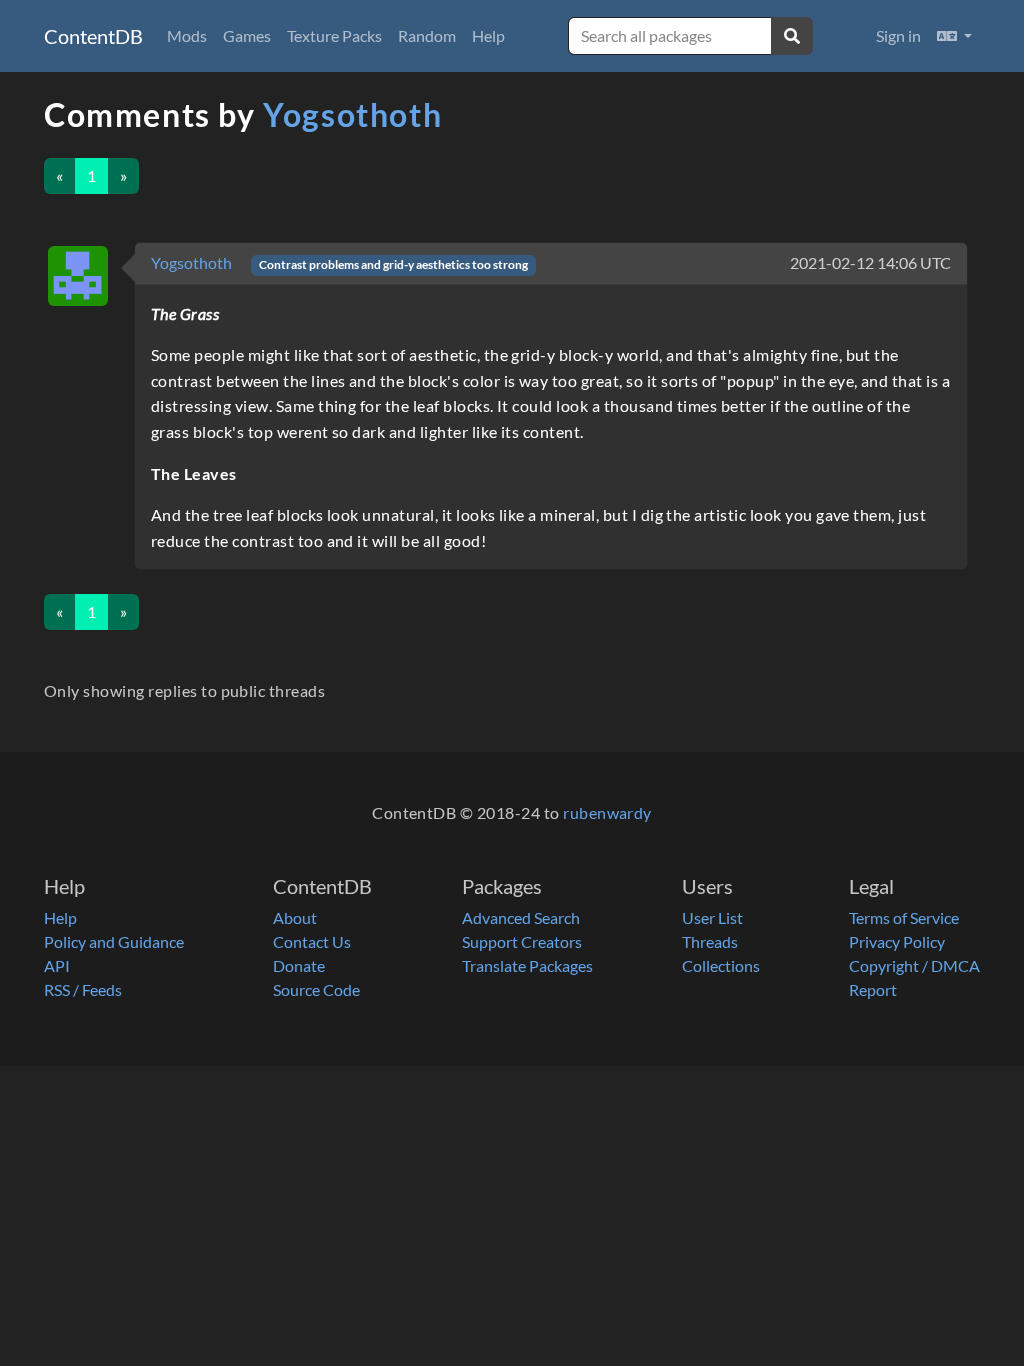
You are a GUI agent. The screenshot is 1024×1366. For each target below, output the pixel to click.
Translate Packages (527, 965)
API (57, 965)
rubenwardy (607, 812)
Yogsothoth (352, 114)
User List (712, 917)
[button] (954, 36)
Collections (721, 965)
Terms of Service (904, 917)
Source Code (316, 989)
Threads (710, 941)
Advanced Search (521, 917)
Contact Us (312, 941)
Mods (187, 35)
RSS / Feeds (83, 989)
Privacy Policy (897, 941)
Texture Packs (334, 35)
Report (873, 989)
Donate (299, 965)
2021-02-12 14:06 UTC (870, 262)
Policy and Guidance (114, 941)
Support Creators (522, 941)
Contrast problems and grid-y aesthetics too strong (393, 264)
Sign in (898, 35)
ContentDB (93, 36)
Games (247, 35)
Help (488, 35)
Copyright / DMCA (914, 965)
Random (427, 35)
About (295, 917)
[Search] (792, 36)
